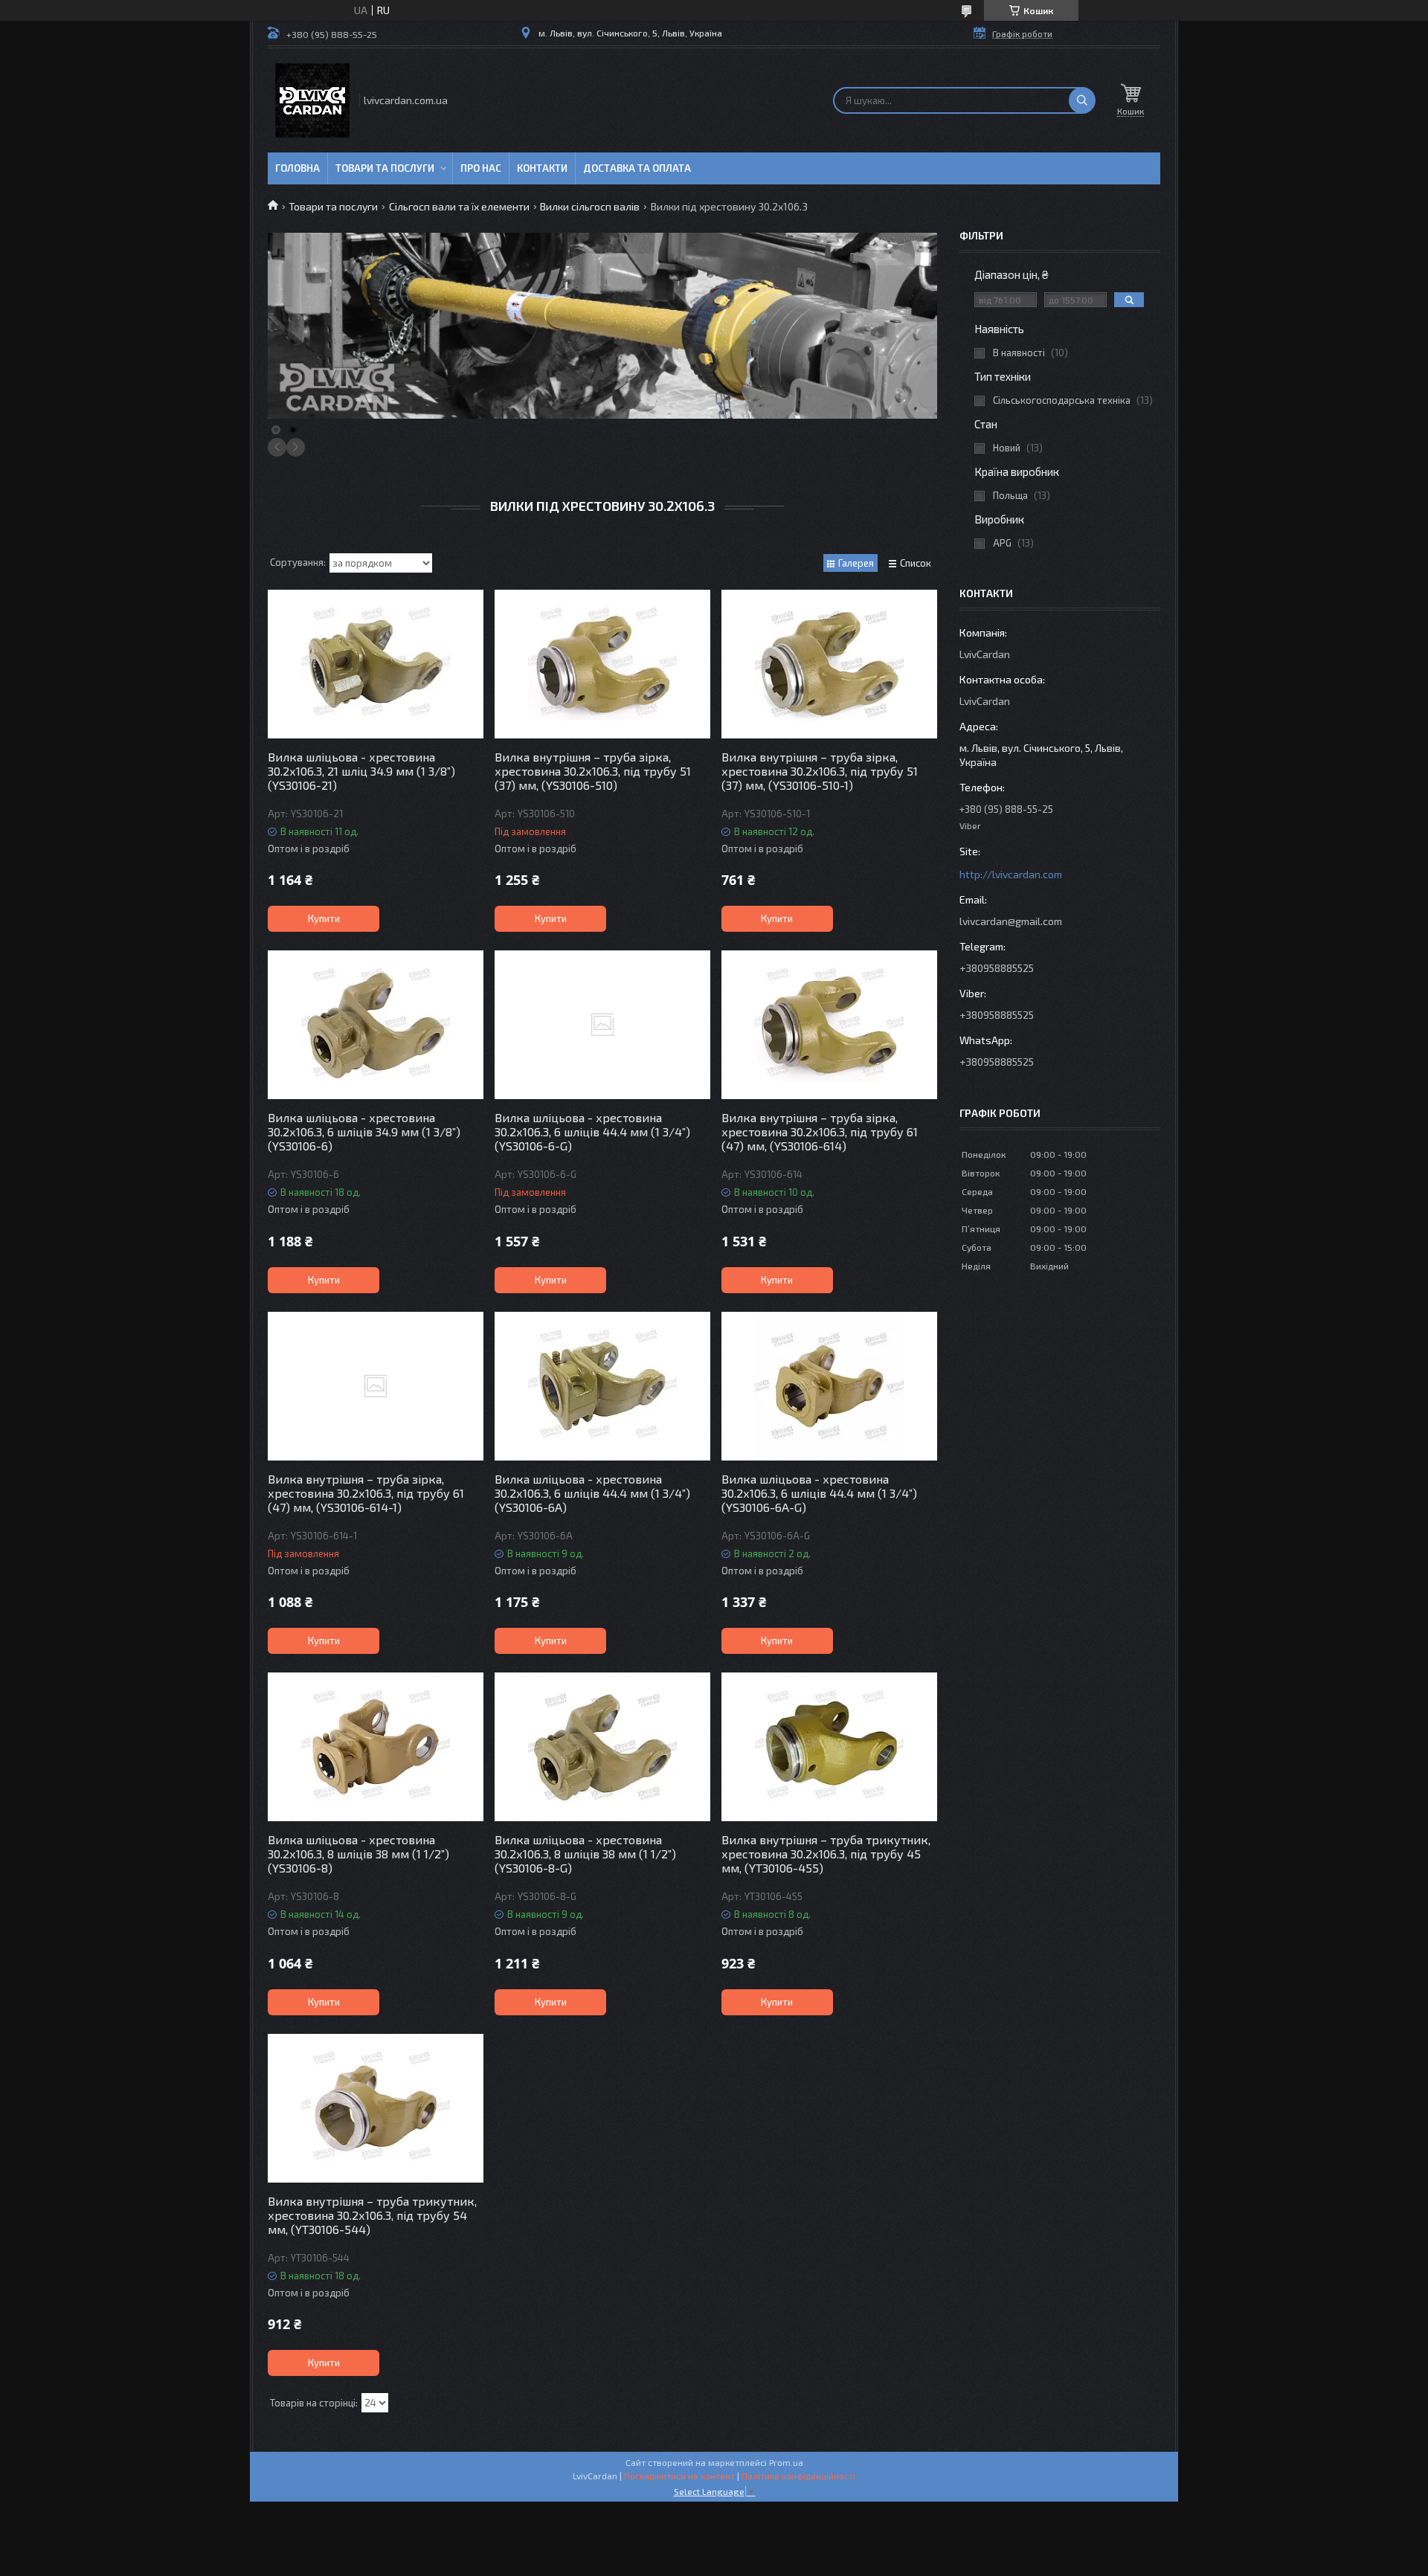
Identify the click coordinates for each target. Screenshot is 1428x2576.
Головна (297, 168)
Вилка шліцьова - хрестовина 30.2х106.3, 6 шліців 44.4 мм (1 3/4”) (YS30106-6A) (592, 1493)
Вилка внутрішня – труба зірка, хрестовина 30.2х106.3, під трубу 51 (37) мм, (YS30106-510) (593, 771)
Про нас (481, 168)
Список (916, 563)
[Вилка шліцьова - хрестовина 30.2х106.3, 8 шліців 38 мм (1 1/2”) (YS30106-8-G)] (602, 1747)
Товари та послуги (385, 168)
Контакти (542, 168)
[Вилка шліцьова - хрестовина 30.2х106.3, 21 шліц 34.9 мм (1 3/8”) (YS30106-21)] (376, 664)
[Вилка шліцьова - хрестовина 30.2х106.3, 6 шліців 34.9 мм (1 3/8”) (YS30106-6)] (376, 1025)
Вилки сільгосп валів (590, 206)
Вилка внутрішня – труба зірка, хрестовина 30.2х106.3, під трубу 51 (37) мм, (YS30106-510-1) (820, 771)
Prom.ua (786, 2462)
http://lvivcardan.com (1011, 874)
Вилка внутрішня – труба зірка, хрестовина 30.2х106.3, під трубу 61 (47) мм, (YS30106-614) (820, 1131)
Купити (324, 918)
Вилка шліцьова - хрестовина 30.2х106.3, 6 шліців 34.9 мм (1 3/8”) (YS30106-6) (364, 1131)
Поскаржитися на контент (679, 2476)
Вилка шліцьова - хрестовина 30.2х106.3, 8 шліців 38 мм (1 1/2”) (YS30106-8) (358, 1854)
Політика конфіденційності (798, 2476)
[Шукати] (1082, 100)
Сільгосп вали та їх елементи (459, 206)
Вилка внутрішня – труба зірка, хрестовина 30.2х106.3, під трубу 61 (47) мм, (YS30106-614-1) (366, 1493)
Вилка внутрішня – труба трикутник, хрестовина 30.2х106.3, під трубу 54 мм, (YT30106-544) (372, 2215)
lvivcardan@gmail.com (1011, 921)
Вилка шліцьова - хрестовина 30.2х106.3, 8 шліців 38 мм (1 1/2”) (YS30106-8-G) (585, 1854)
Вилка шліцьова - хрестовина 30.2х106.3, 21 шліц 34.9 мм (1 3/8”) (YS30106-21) (361, 771)
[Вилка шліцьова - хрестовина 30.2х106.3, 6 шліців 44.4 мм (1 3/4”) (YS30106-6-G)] (602, 1025)
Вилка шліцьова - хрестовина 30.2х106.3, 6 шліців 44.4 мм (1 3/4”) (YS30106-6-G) (592, 1131)
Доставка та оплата (637, 168)
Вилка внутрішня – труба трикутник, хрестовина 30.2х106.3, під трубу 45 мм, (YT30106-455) (826, 1854)
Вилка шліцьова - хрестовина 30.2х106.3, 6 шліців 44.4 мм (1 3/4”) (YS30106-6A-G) (819, 1493)
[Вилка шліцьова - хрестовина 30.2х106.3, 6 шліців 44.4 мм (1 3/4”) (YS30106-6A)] (602, 1386)
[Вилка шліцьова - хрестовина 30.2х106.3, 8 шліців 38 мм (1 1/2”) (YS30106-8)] (376, 1747)
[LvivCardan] (312, 100)
